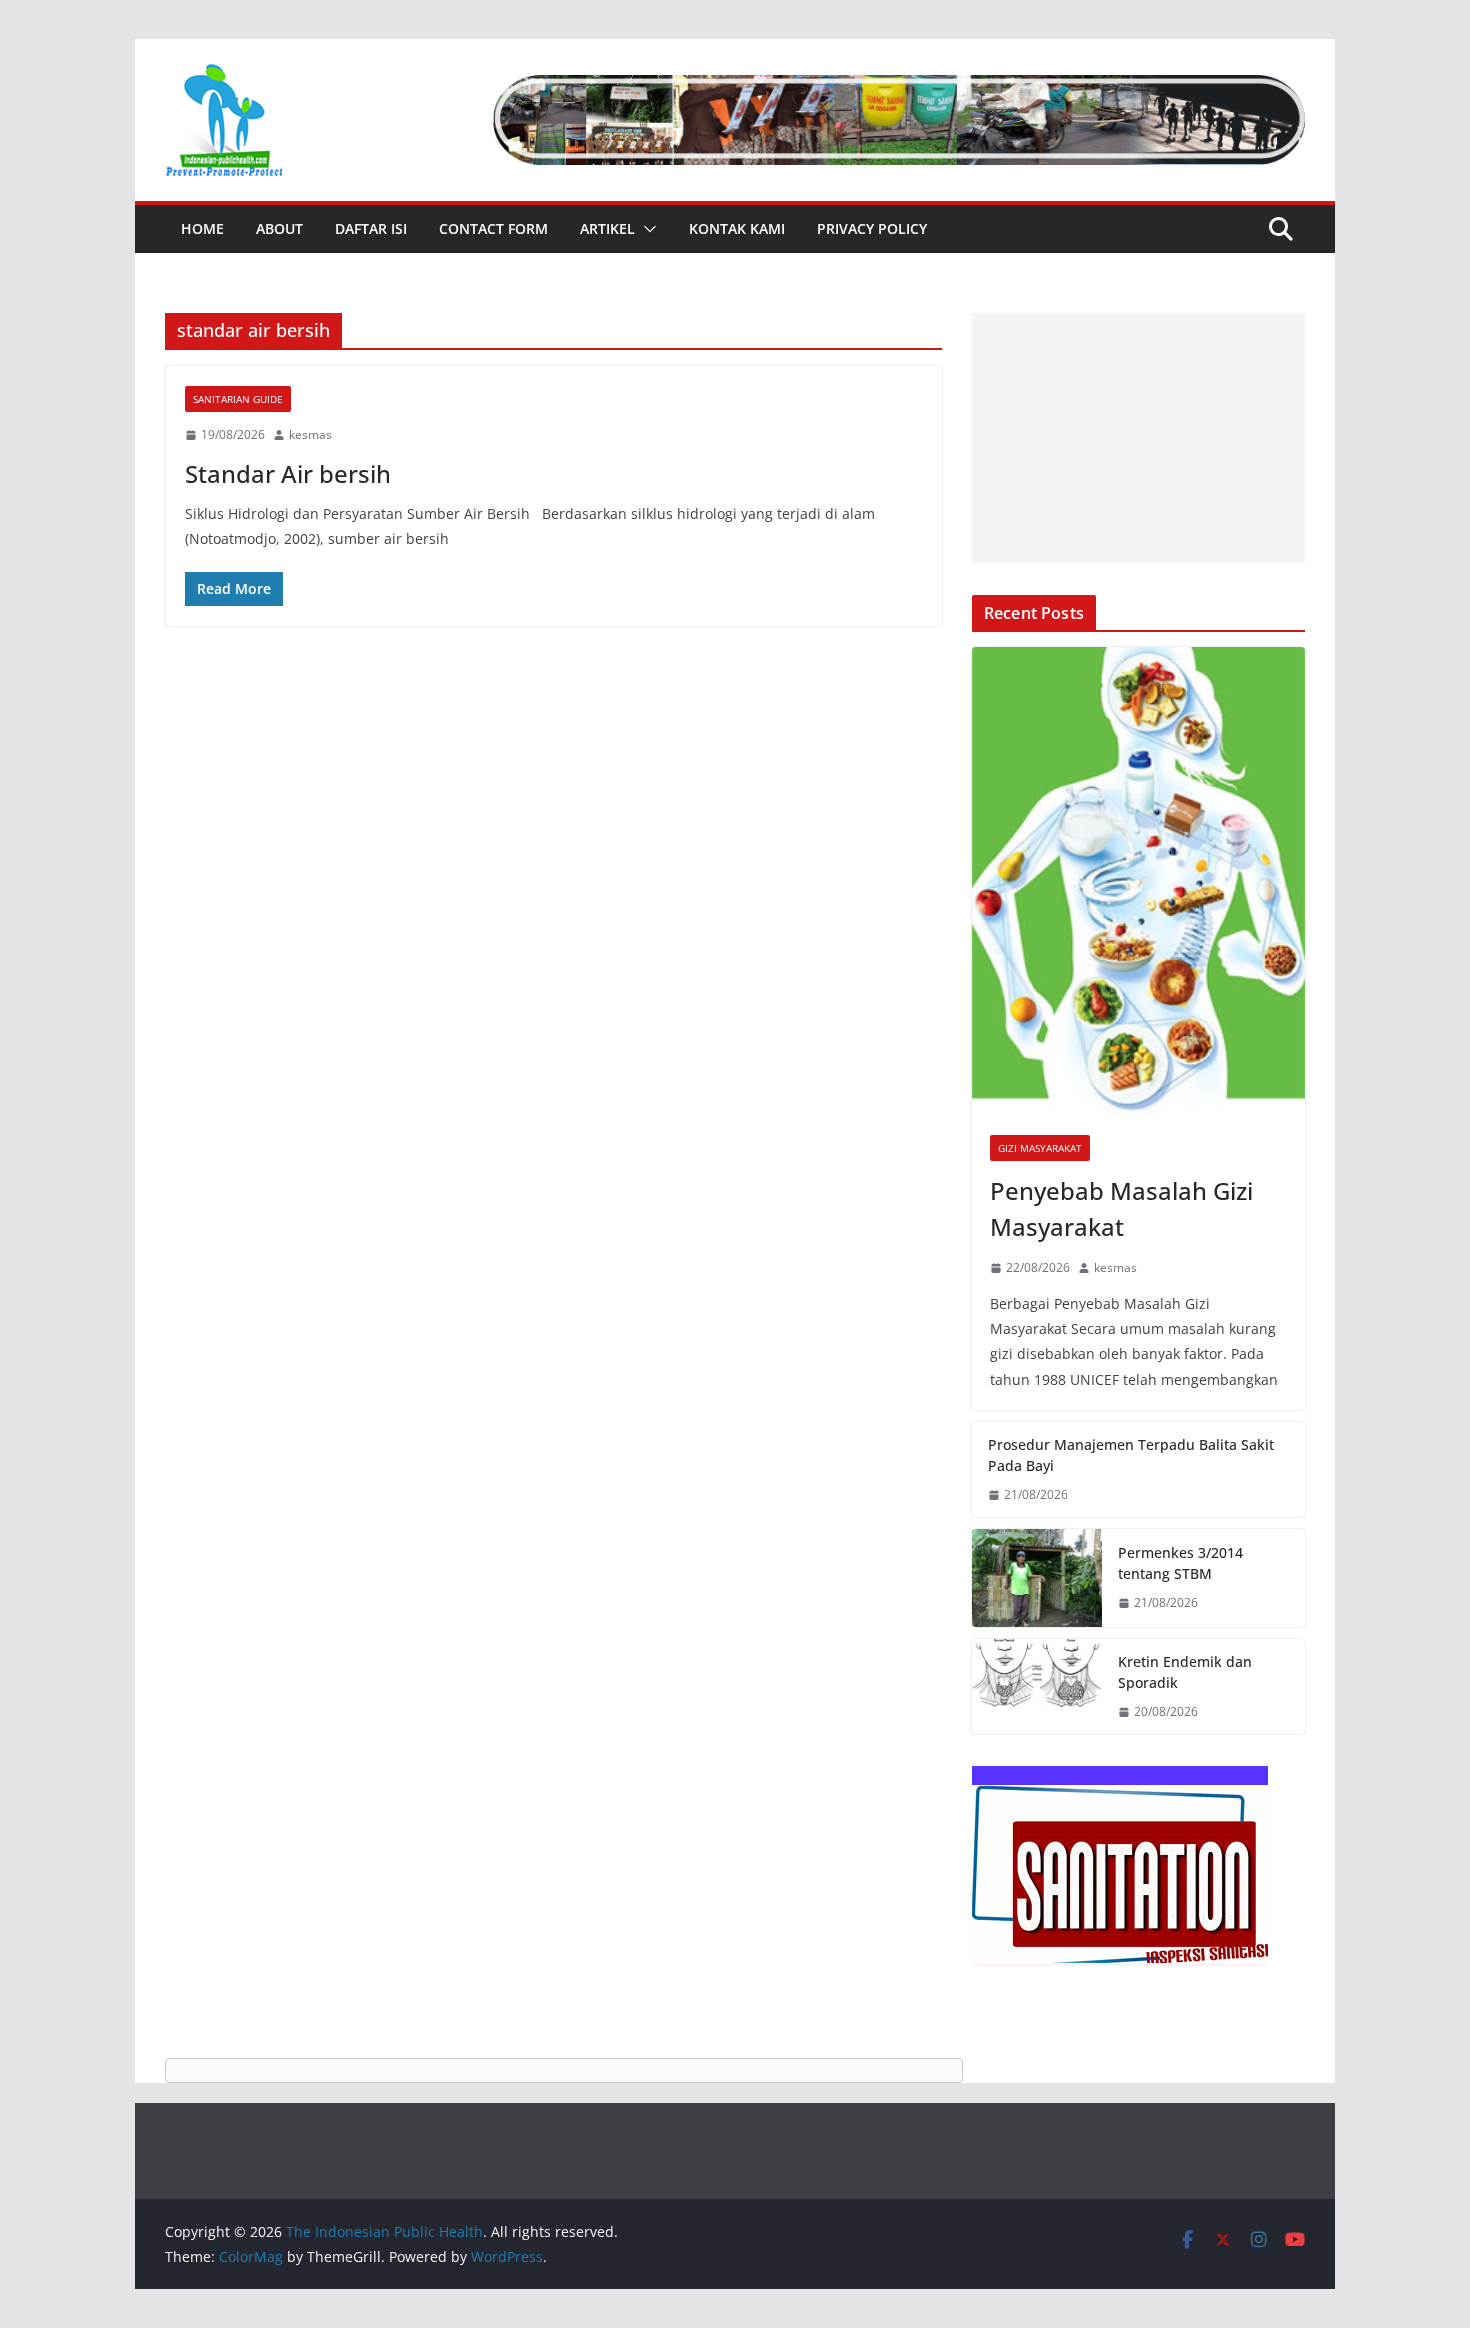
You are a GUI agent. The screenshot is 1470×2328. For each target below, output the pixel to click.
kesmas (310, 434)
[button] (646, 229)
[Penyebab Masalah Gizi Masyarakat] (1138, 882)
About (279, 228)
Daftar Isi (371, 228)
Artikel (607, 228)
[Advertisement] (1138, 438)
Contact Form (493, 228)
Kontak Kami (737, 228)
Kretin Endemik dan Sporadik (1185, 1672)
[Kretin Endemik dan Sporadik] (1037, 1687)
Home (202, 228)
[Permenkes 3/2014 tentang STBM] (1037, 1578)
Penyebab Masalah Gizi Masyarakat (1121, 1208)
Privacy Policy (872, 228)
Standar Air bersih (288, 473)
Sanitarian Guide (238, 399)
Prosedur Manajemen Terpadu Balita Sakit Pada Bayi (1131, 1455)
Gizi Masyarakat (1040, 1148)
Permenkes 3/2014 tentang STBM (1180, 1563)
